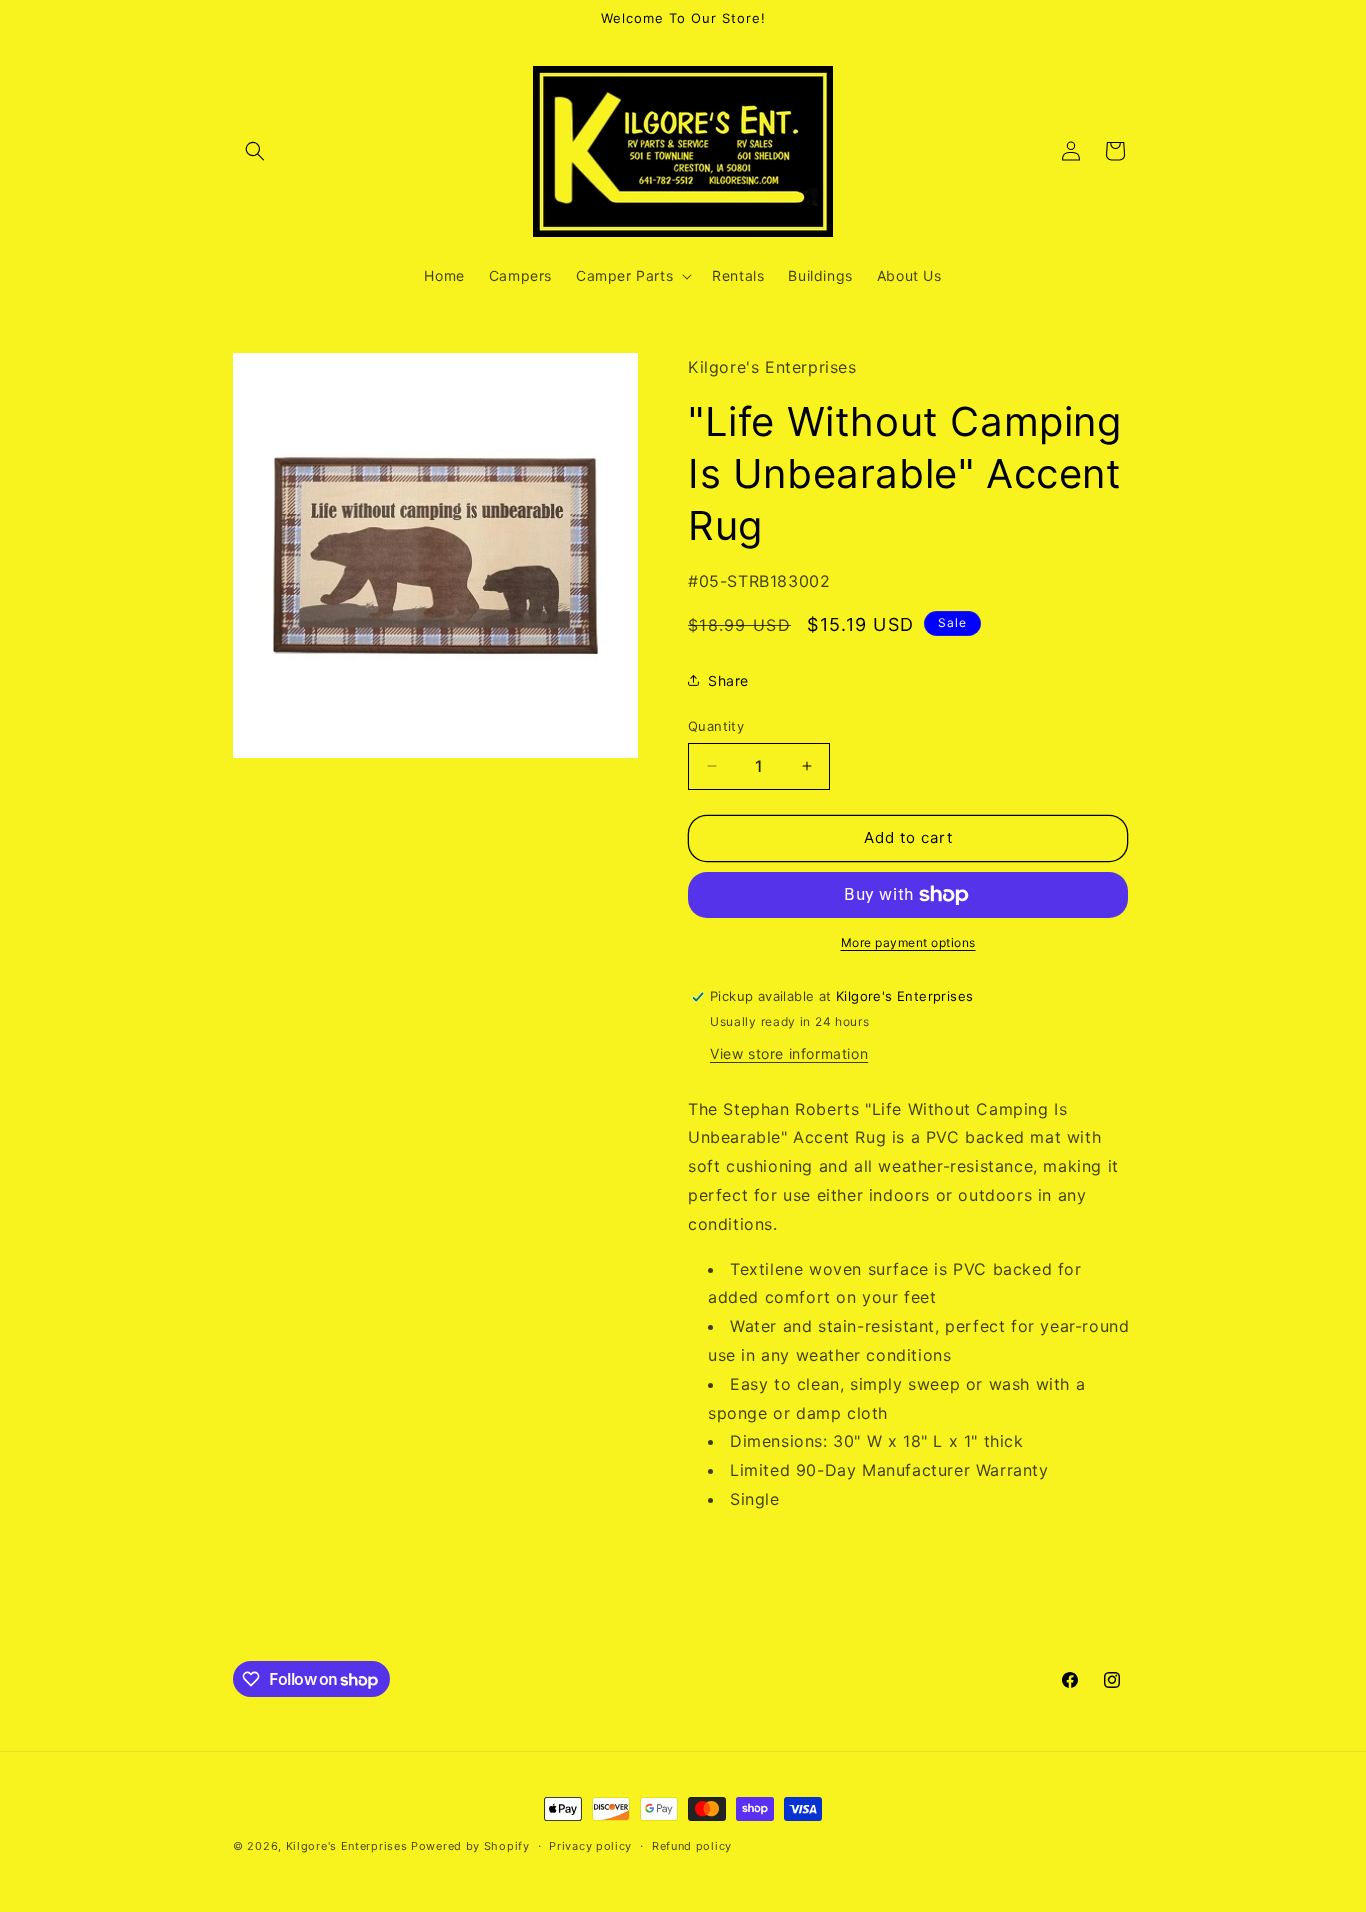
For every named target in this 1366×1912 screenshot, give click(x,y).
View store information (789, 1053)
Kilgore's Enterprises (347, 1846)
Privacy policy (590, 1846)
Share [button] (728, 680)
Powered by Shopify (470, 1846)
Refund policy (692, 1846)
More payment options (908, 942)
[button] (255, 151)
